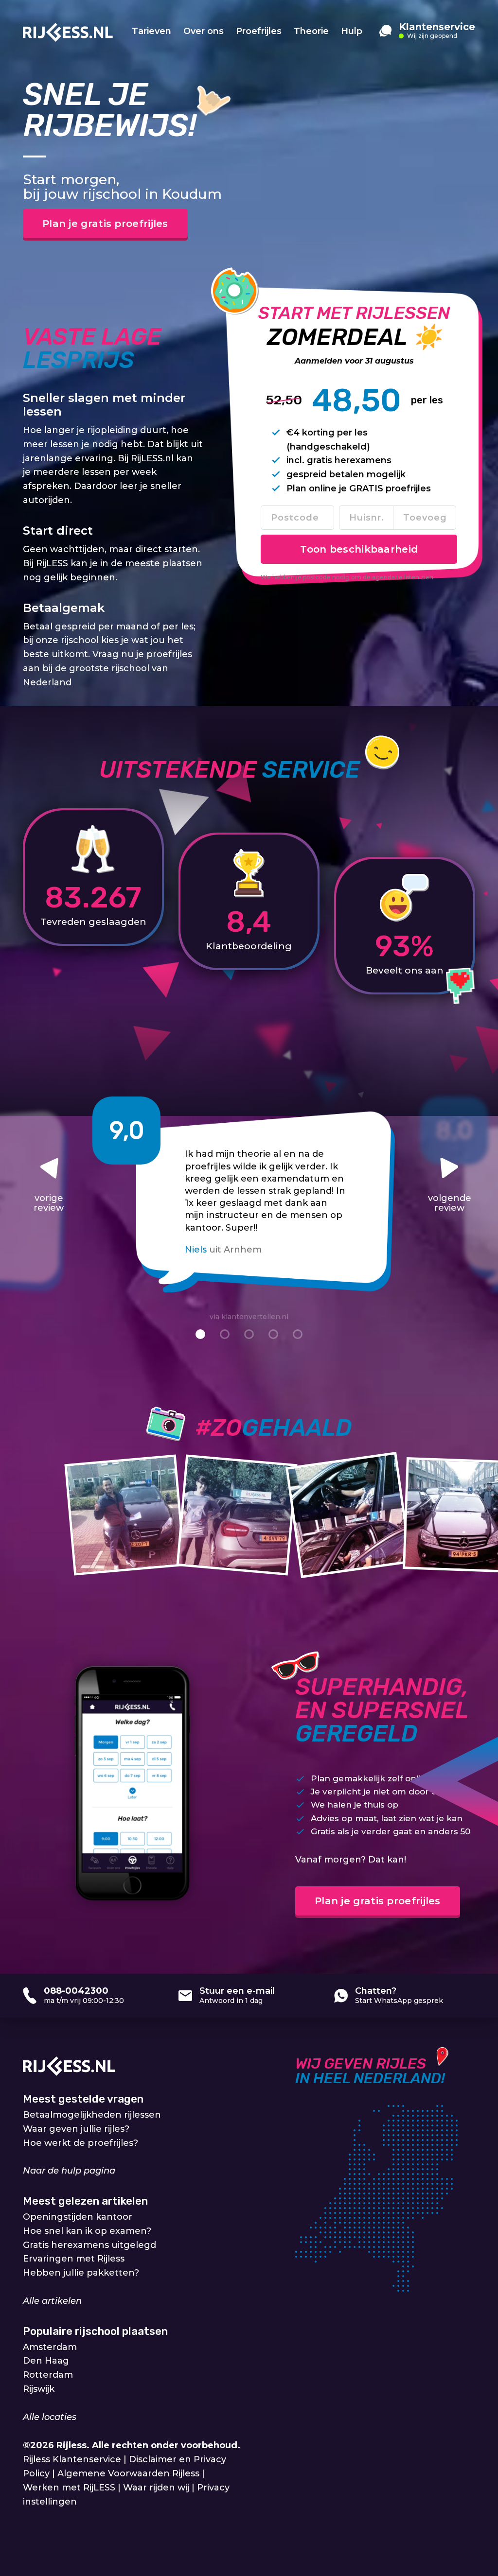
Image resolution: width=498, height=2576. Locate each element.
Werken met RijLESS (69, 2488)
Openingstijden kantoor (78, 2217)
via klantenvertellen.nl (249, 1317)
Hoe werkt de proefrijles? (80, 2142)
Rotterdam (48, 2375)
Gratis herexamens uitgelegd (89, 2245)
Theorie (311, 31)
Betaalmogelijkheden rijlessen (92, 2115)
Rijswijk (39, 2389)
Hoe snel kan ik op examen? (87, 2231)
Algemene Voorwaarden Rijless (128, 2473)
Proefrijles (259, 31)
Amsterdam (50, 2347)
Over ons (204, 31)
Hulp (352, 31)
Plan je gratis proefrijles (105, 224)
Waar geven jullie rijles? (76, 2129)
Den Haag (46, 2361)
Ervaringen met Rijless (74, 2259)
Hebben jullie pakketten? (81, 2273)
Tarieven (151, 31)
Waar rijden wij (156, 2488)
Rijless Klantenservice (72, 2459)
